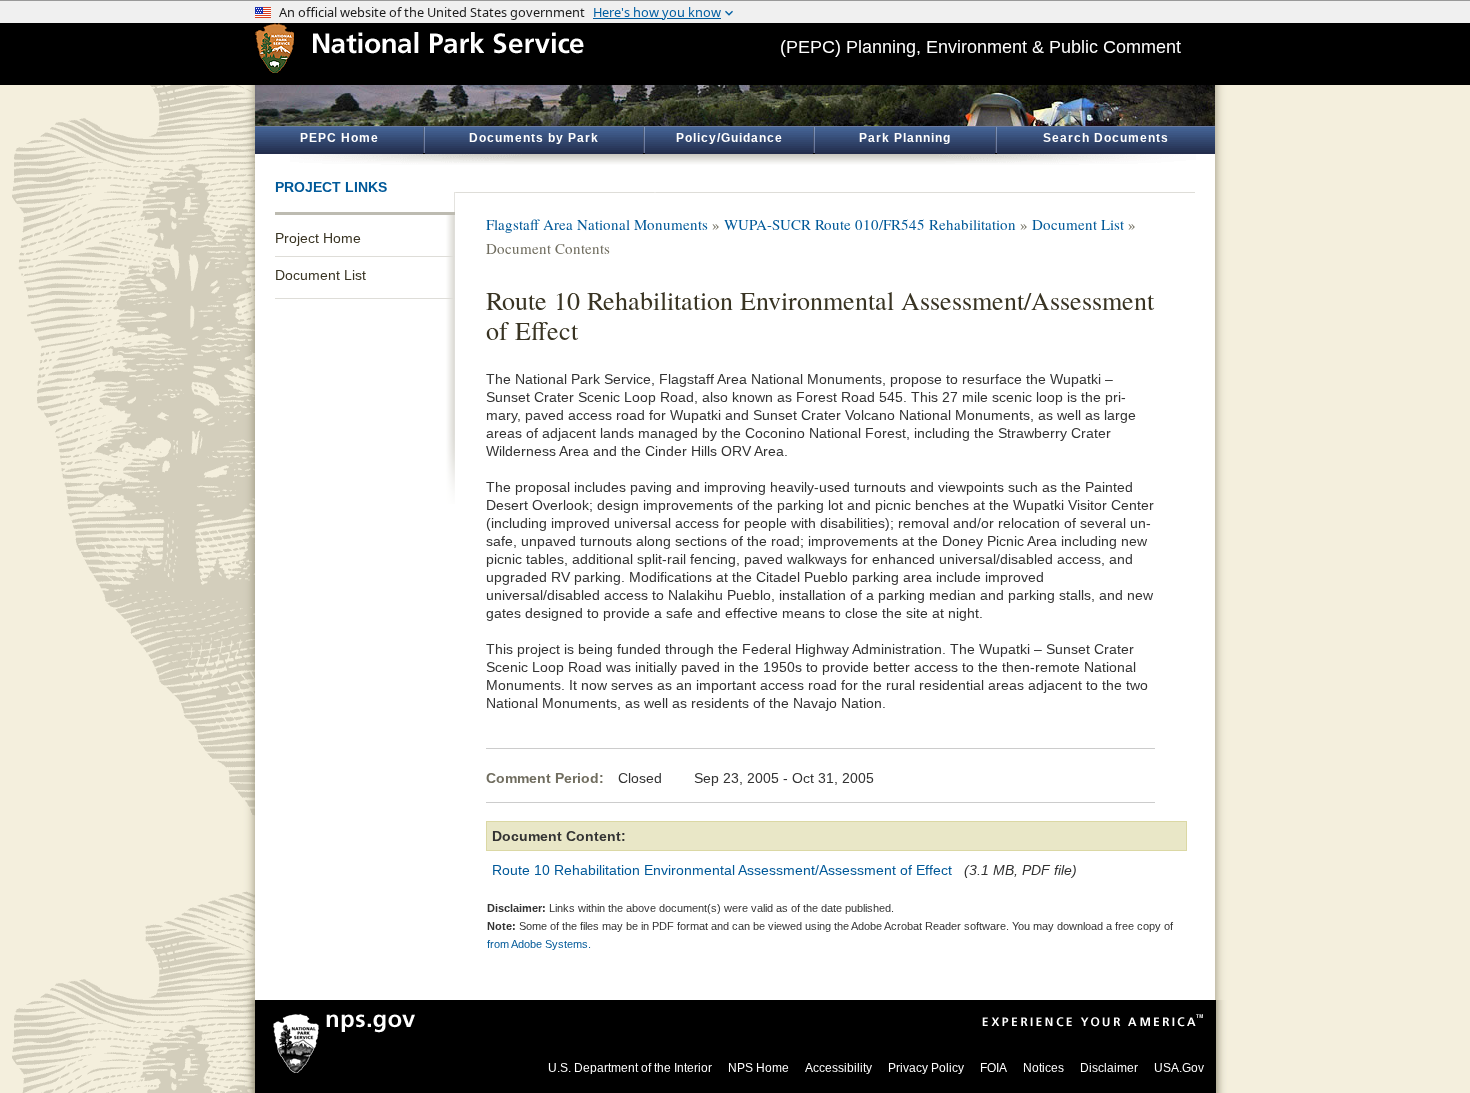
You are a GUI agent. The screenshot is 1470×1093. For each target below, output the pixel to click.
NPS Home (758, 1068)
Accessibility (838, 1068)
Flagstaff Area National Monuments (597, 224)
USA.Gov (1179, 1068)
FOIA (993, 1068)
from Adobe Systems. (539, 944)
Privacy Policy (926, 1068)
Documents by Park (534, 138)
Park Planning (905, 138)
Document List (320, 275)
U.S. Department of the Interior (630, 1068)
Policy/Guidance (729, 138)
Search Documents (1106, 138)
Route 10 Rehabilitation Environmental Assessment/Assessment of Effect (722, 870)
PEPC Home (339, 138)
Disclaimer (1109, 1068)
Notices (1043, 1068)
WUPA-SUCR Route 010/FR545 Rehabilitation (870, 224)
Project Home (318, 238)
